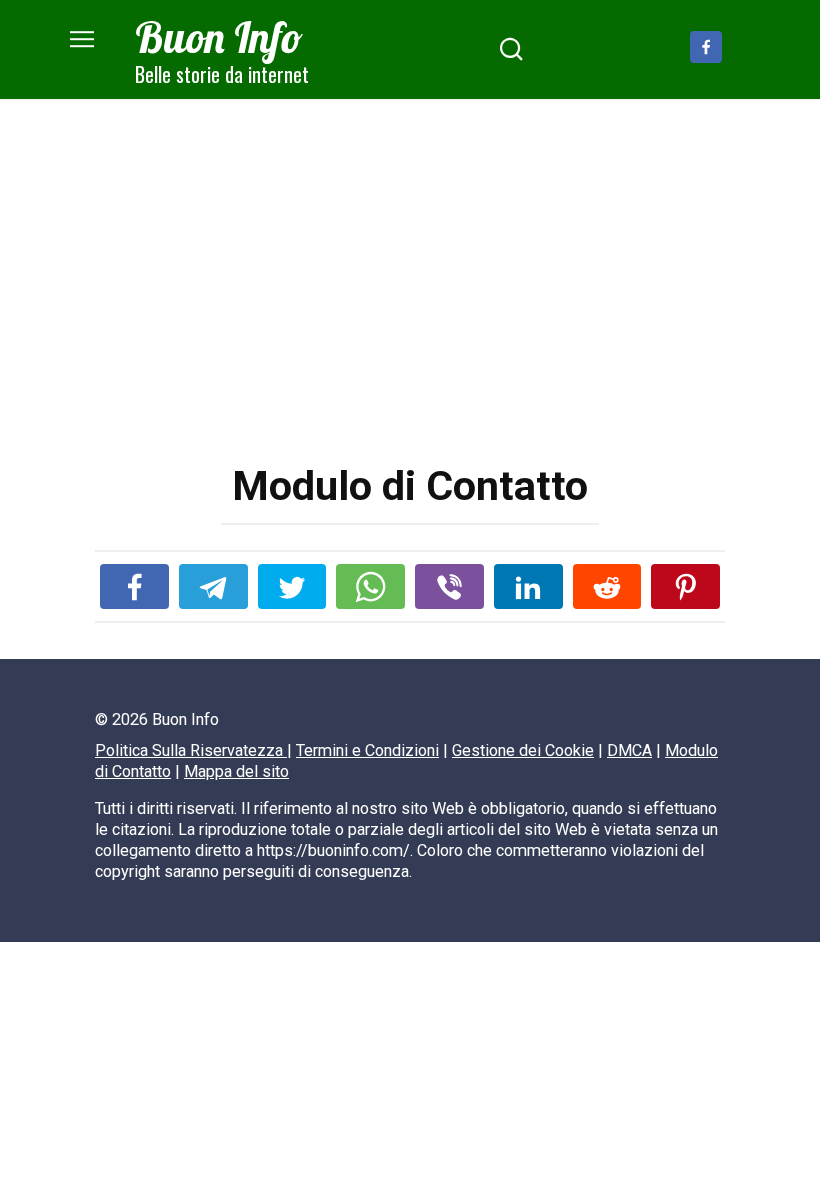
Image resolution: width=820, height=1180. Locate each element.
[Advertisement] (410, 297)
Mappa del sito (236, 771)
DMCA (629, 750)
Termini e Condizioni (367, 750)
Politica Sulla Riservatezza (191, 750)
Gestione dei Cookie (523, 750)
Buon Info (219, 37)
